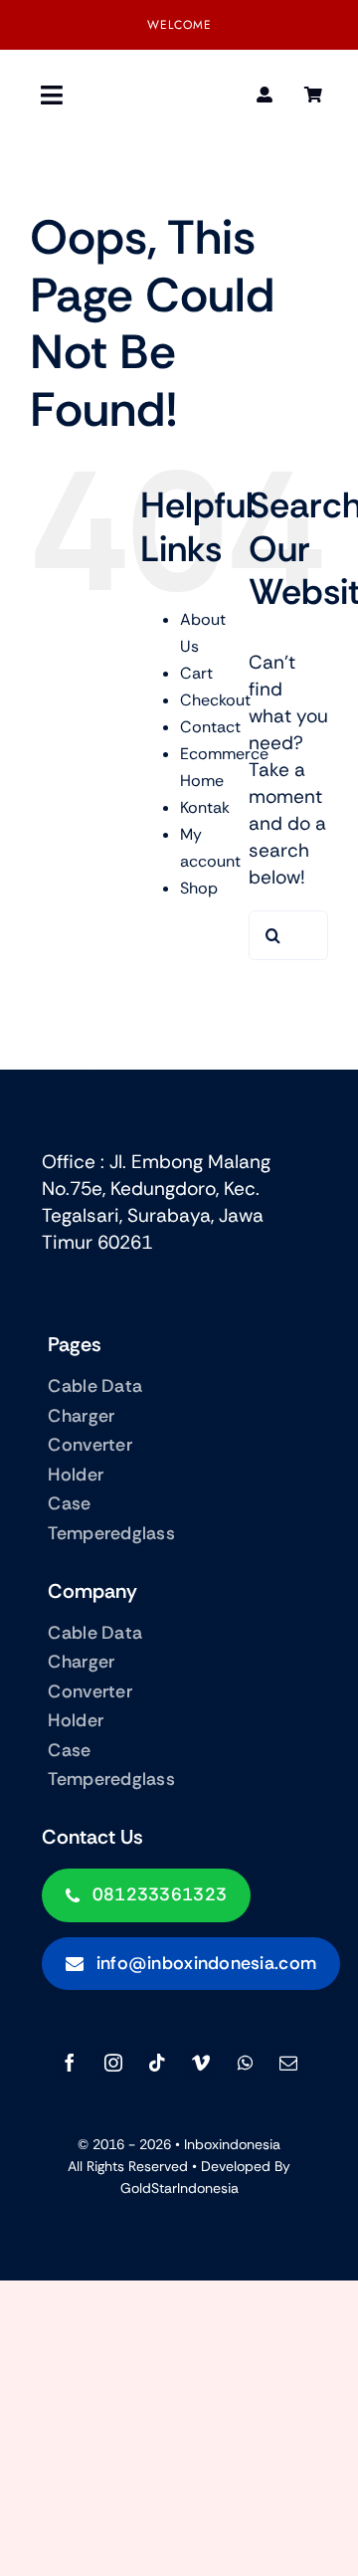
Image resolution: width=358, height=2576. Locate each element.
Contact (210, 727)
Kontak (205, 807)
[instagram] (113, 2063)
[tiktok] (157, 2063)
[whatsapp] (245, 2063)
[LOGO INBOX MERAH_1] (179, 95)
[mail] (288, 2063)
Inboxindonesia (232, 2144)
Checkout (215, 700)
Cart (196, 673)
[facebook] (70, 2063)
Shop (199, 888)
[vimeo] (201, 2063)
